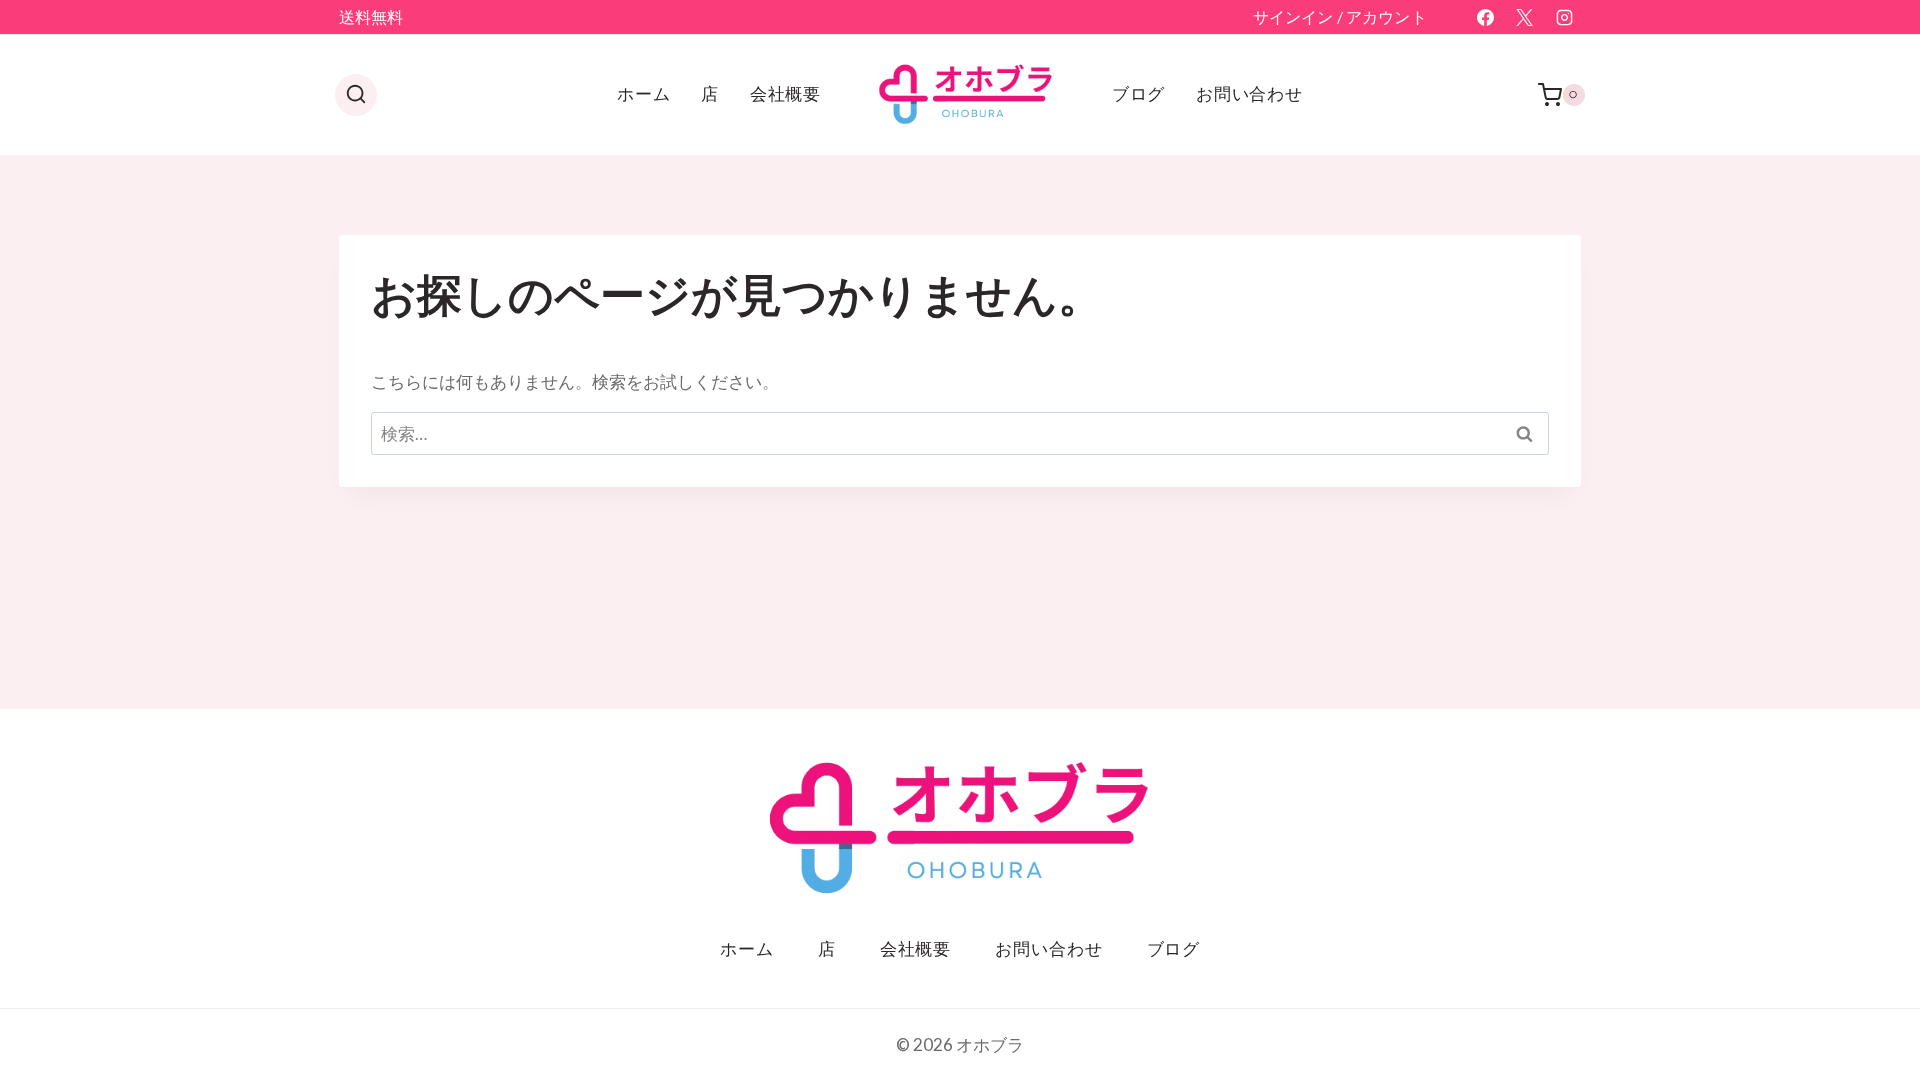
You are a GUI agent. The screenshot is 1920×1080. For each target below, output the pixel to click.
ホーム (644, 94)
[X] (1525, 17)
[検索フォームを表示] (356, 95)
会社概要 (785, 94)
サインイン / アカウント (1340, 16)
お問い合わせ (1249, 94)
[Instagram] (1564, 17)
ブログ (1139, 94)
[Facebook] (1486, 17)
